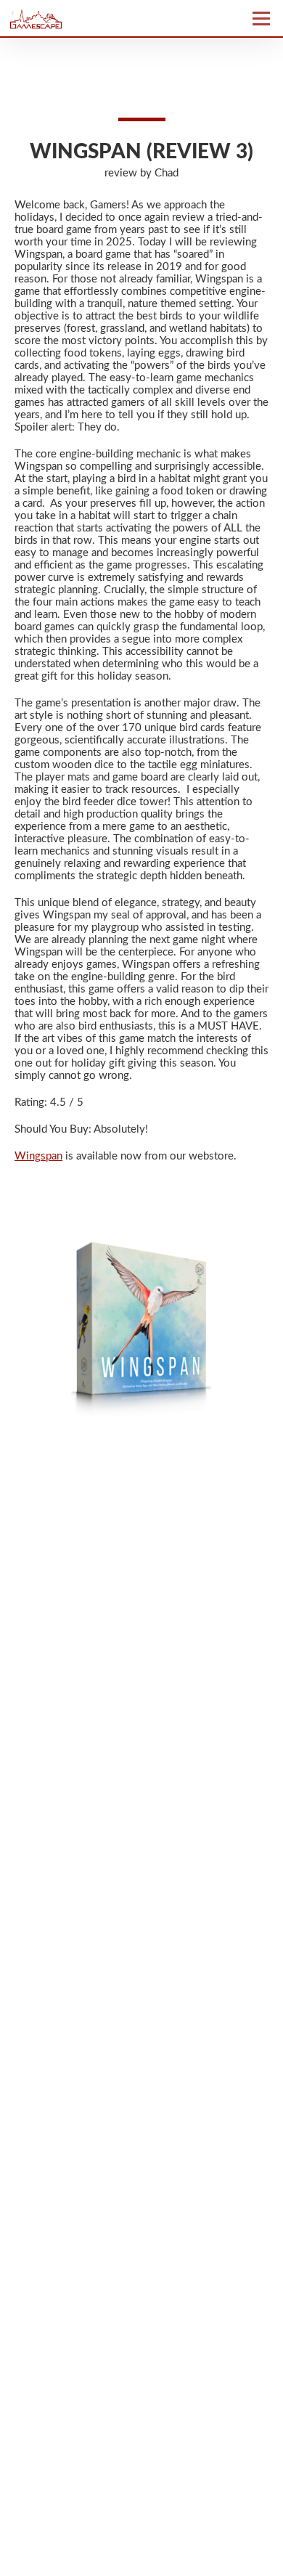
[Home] (75, 18)
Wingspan (38, 1156)
